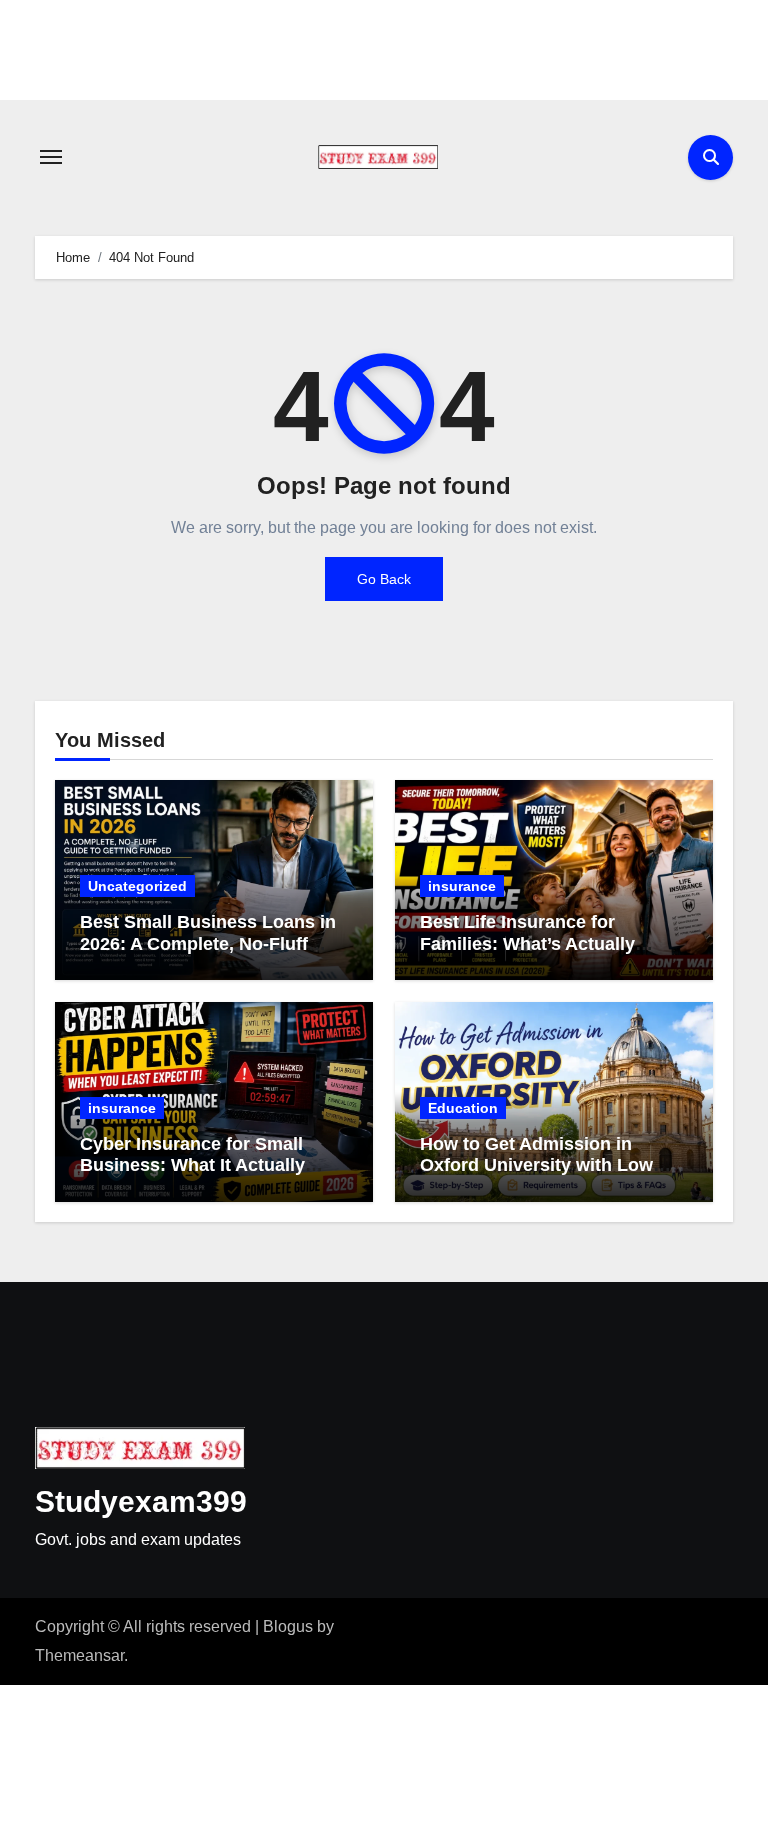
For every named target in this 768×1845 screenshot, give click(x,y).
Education (463, 1108)
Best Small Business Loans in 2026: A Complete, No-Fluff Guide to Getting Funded (208, 943)
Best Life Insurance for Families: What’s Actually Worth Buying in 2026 (527, 943)
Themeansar (79, 1655)
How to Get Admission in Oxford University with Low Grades (536, 1165)
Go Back (384, 579)
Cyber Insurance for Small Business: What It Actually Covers (192, 1165)
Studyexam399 (141, 1501)
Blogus (288, 1626)
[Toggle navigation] (51, 157)
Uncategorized (137, 886)
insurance (462, 886)
